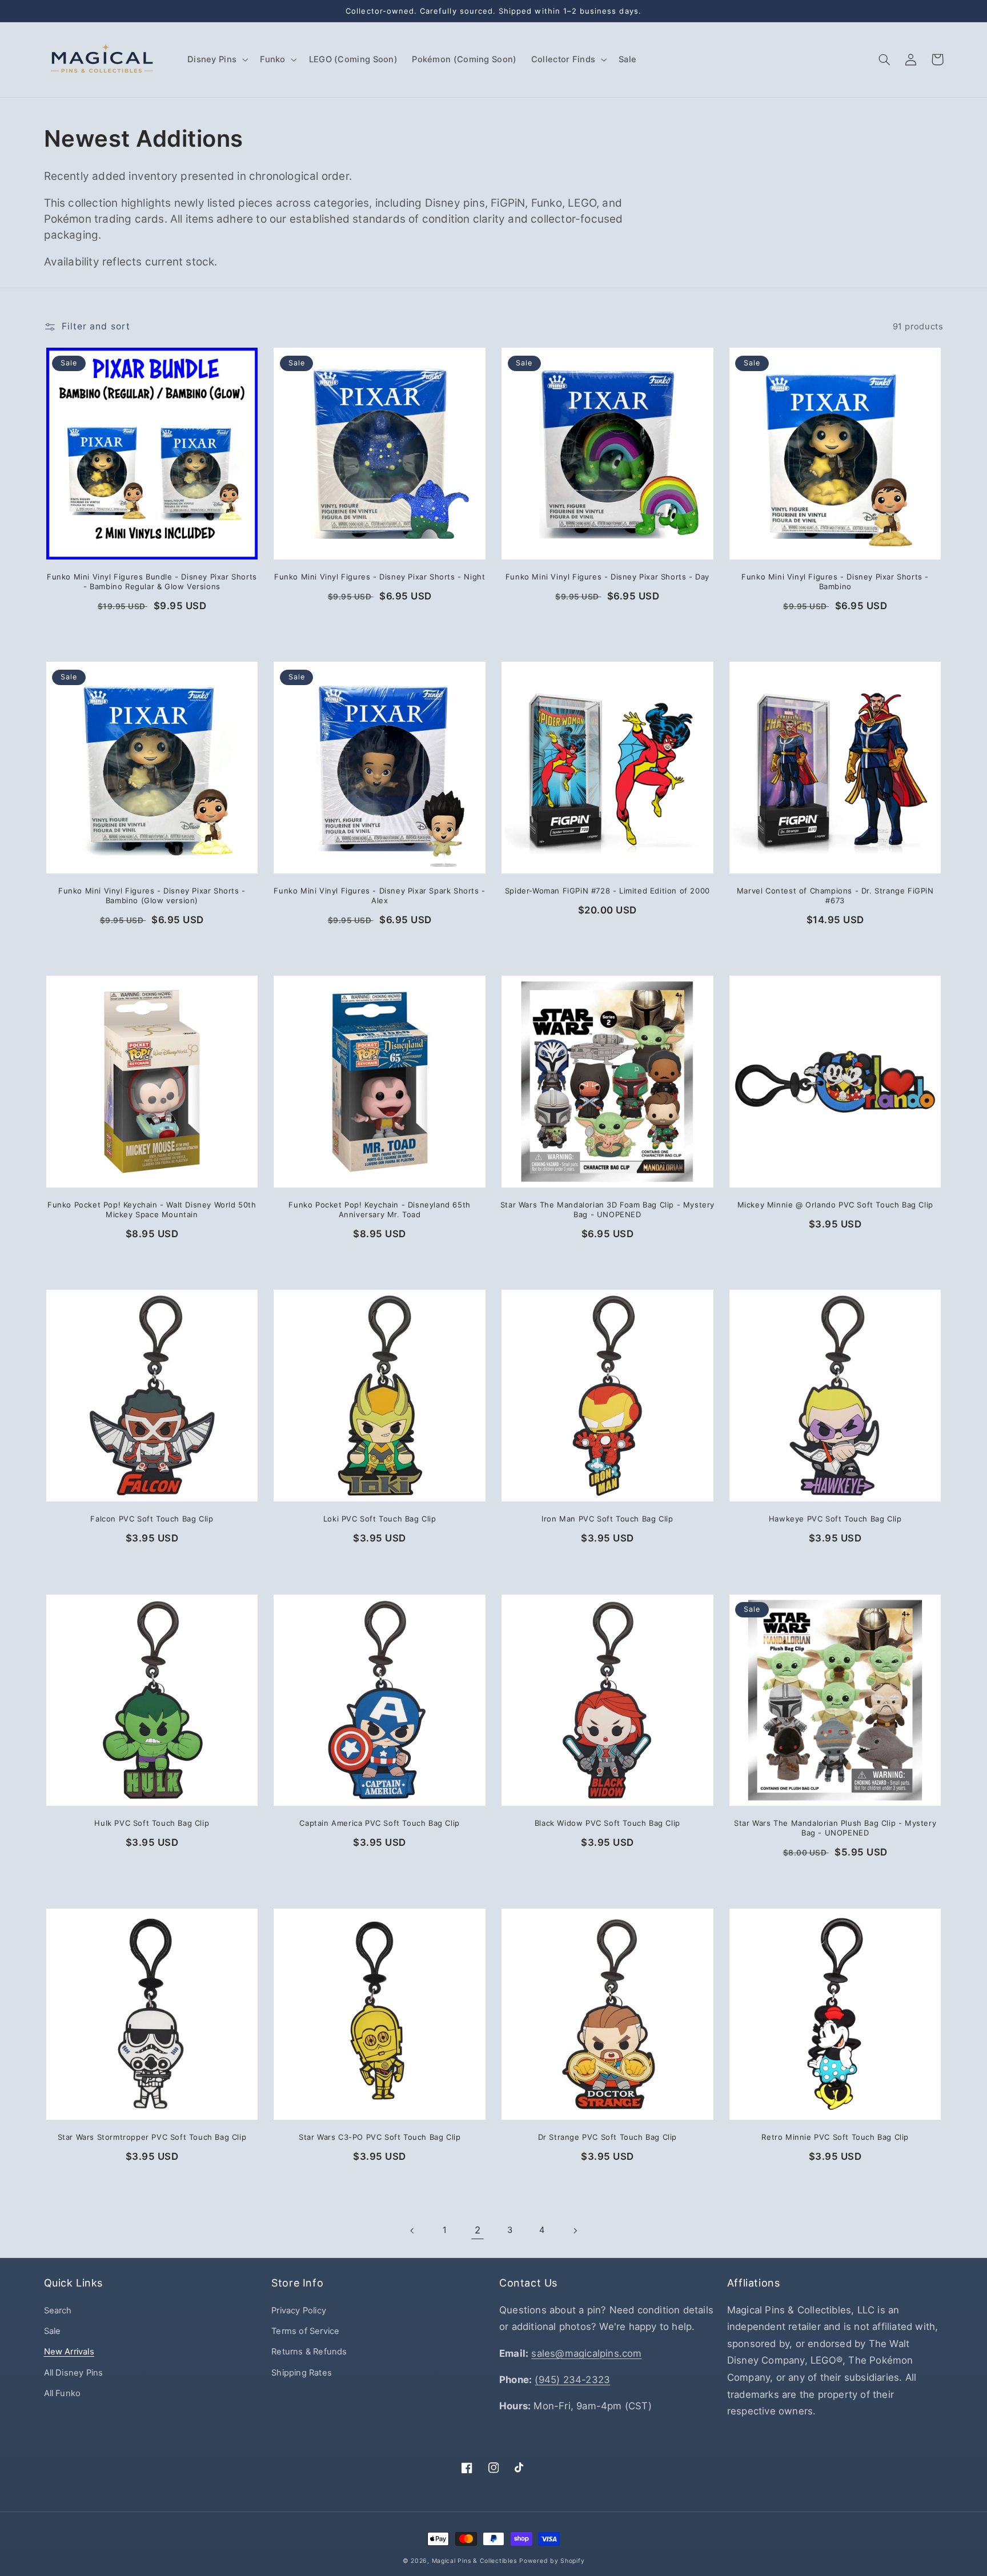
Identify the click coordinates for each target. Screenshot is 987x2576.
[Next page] (575, 2231)
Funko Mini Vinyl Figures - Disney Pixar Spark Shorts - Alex (379, 895)
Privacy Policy (299, 2311)
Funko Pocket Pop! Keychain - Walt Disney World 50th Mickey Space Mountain (152, 1209)
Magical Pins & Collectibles (474, 2561)
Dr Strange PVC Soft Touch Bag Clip (607, 2137)
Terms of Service (305, 2331)
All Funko (63, 2393)
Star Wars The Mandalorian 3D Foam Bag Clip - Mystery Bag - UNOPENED (607, 1209)
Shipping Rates (302, 2373)
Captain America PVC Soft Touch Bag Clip (379, 1823)
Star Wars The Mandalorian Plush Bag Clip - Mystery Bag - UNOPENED (835, 1828)
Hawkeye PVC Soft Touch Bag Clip (835, 1519)
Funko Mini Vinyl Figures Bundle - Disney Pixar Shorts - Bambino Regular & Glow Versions (152, 581)
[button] (216, 59)
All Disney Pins (74, 2373)
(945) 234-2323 (572, 2380)
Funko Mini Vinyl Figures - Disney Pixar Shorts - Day (607, 577)
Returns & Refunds (309, 2352)
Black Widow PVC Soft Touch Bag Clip (607, 1823)
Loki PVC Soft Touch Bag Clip (380, 1519)
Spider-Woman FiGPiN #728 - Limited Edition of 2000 (607, 891)
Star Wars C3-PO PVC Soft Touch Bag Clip (380, 2137)
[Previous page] (412, 2231)
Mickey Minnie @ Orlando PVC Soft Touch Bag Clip (835, 1205)
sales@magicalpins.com (586, 2353)
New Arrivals (69, 2352)
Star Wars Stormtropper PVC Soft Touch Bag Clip (152, 2137)
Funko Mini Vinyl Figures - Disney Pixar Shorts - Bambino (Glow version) (152, 895)
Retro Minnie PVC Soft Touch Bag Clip (835, 2137)
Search (58, 2311)
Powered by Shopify (552, 2561)
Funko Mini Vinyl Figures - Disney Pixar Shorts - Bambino (835, 581)
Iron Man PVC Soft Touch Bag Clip (607, 1519)
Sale (53, 2331)
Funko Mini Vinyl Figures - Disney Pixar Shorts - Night (380, 577)
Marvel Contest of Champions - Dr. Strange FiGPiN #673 (835, 895)
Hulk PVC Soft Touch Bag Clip (152, 1823)
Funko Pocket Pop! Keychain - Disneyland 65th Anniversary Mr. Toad (379, 1209)
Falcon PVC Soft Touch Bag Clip (152, 1519)
